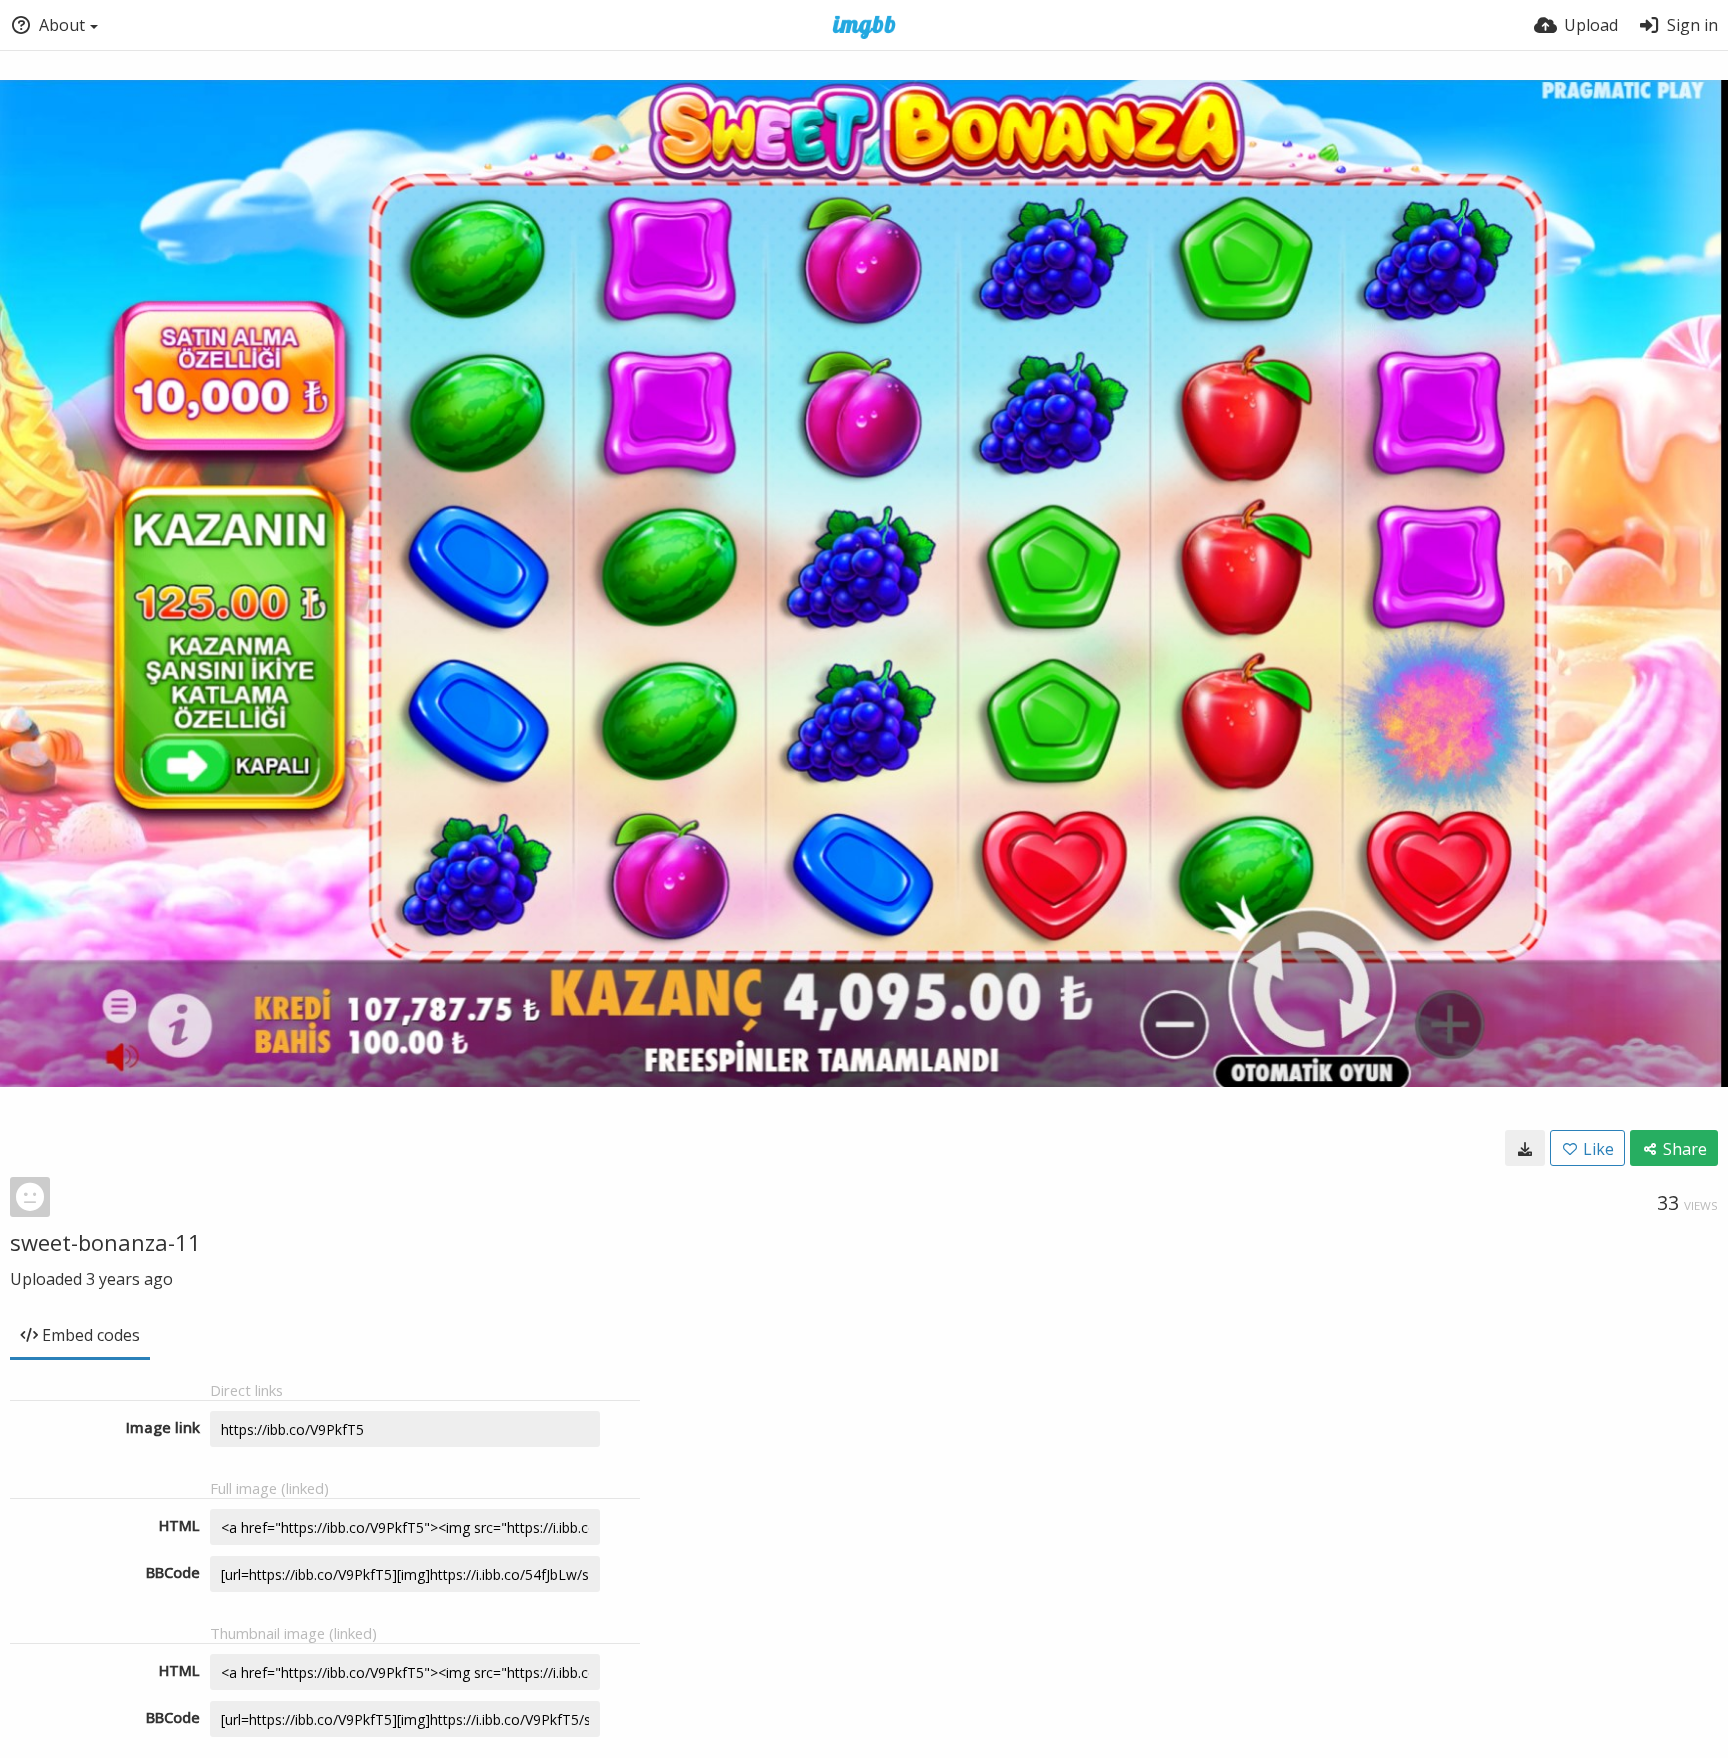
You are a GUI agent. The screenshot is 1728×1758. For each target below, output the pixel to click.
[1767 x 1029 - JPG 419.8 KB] (1525, 1148)
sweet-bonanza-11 (105, 1242)
